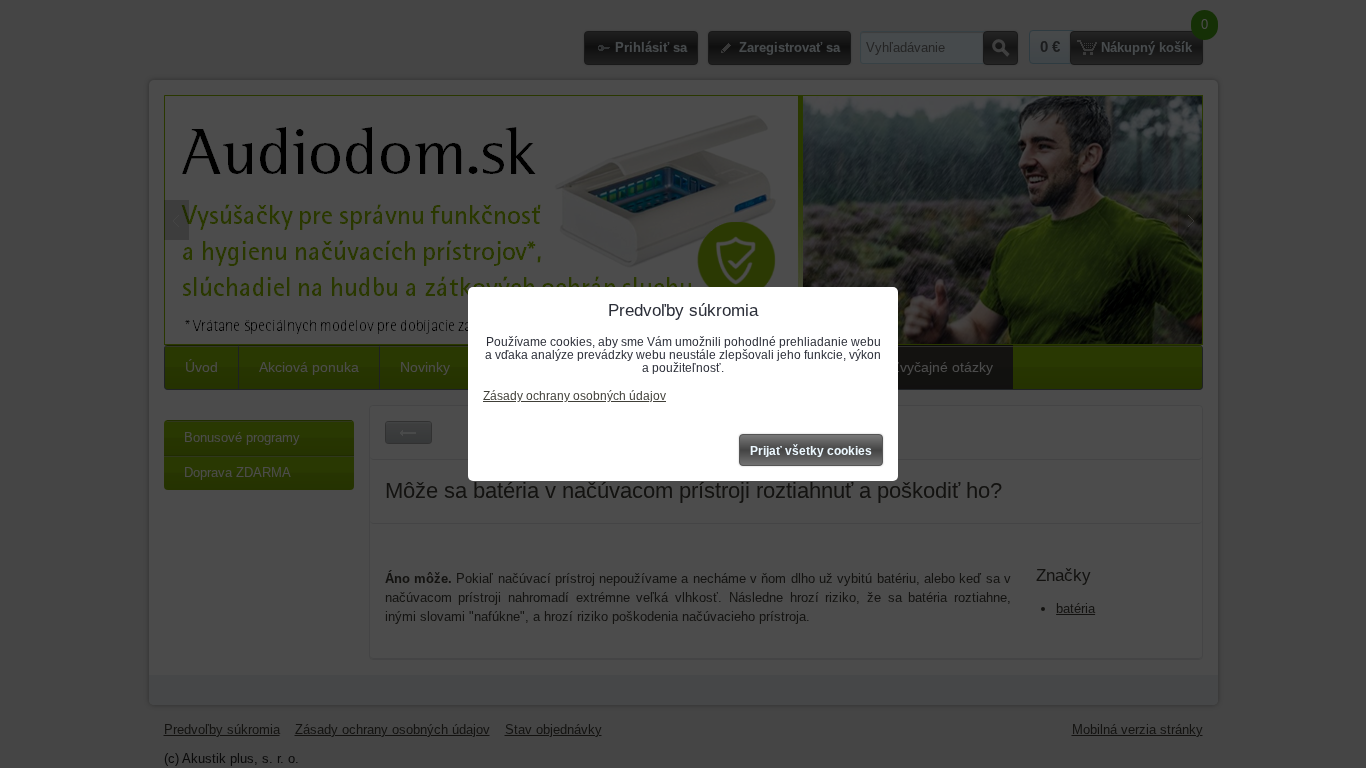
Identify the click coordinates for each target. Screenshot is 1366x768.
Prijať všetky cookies (811, 451)
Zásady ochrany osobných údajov (574, 396)
